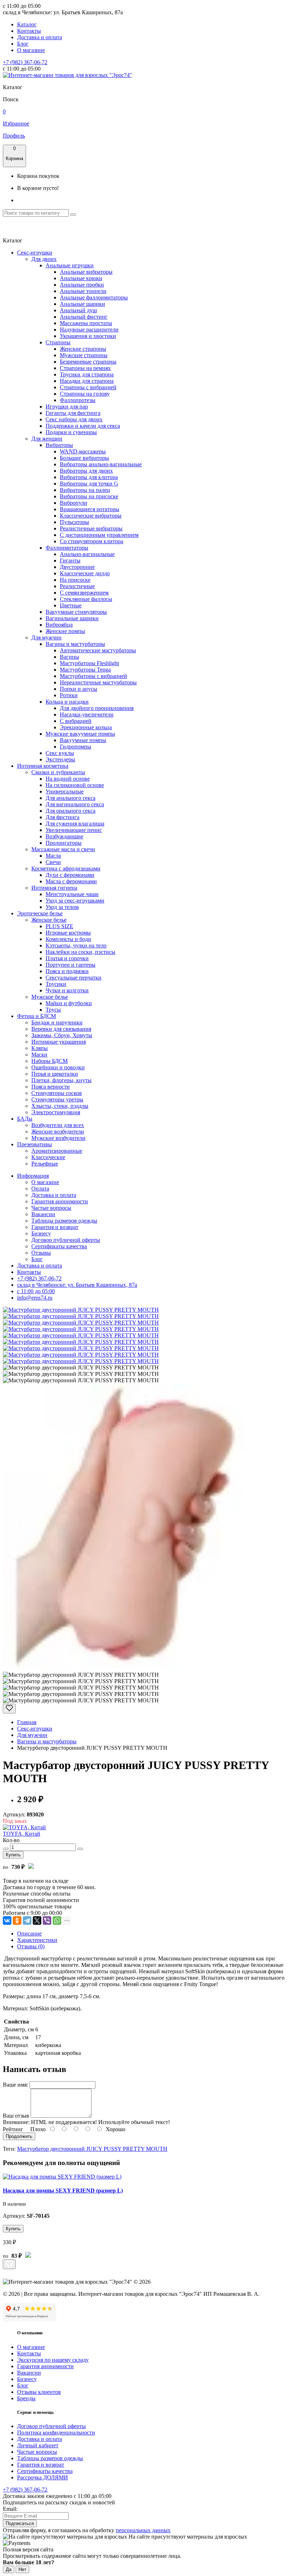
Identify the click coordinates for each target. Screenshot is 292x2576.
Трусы (53, 1010)
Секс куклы (60, 753)
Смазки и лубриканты (58, 772)
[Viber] (47, 1921)
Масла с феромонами (71, 881)
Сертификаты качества (59, 1246)
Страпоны (58, 342)
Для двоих (44, 259)
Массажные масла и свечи (63, 849)
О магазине (31, 50)
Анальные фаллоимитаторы (94, 297)
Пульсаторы (74, 522)
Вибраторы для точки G (89, 484)
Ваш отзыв (16, 2116)
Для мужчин (46, 637)
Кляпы (40, 1048)
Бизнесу (41, 1233)
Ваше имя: (15, 2085)
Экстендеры (60, 759)
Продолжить (19, 2136)
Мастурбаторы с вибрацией (93, 676)
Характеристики (37, 1940)
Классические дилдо (85, 573)
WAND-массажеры (83, 451)
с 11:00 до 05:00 (36, 1291)
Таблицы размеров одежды (64, 1221)
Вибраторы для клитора (89, 477)
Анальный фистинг (84, 317)
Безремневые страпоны (88, 362)
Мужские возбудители (58, 1138)
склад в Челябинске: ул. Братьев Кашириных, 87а (77, 1285)
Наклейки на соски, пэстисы (80, 952)
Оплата (40, 1189)
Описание (29, 1934)
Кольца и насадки (67, 702)
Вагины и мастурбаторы (75, 644)
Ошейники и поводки (58, 1067)
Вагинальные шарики (72, 618)
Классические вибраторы (91, 516)
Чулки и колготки (67, 990)
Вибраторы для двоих (86, 471)
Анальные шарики (82, 304)
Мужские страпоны (84, 355)
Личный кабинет (38, 2445)
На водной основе (68, 779)
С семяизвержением (84, 593)
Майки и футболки (69, 1003)
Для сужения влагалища (75, 824)
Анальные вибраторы (86, 272)
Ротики (69, 695)
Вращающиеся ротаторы (90, 509)
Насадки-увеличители (87, 714)
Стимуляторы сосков (57, 1093)
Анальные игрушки (70, 265)
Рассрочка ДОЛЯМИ (43, 2477)
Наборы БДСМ (49, 1061)
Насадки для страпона (87, 381)
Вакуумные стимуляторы (76, 612)
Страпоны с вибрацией (88, 387)
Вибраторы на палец (85, 490)
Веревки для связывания (61, 1029)
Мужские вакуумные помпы (80, 734)
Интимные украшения (59, 1042)
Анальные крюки (81, 278)
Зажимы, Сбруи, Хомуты (62, 1035)
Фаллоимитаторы (67, 548)
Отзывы (41, 1253)
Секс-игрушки (35, 253)
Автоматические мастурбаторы (98, 650)
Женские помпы (65, 631)
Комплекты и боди (68, 939)
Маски (39, 1055)
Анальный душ (78, 310)
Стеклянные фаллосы (86, 599)
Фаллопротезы (78, 400)
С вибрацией (76, 721)
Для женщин (47, 439)
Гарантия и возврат (55, 1227)
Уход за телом (62, 907)
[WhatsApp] (57, 1921)
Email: (10, 2509)
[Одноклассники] (17, 1921)
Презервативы (35, 1144)
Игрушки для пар (67, 407)
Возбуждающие (64, 836)
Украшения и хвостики (88, 336)
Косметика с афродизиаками (66, 868)
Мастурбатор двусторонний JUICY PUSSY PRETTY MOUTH (92, 2149)
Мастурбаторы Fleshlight (89, 663)
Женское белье (49, 920)
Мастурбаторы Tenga (85, 670)
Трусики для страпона (87, 374)
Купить (13, 1855)
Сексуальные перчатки (74, 978)
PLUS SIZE (59, 926)
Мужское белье (50, 997)
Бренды (26, 2398)
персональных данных (143, 2530)
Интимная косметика (43, 766)
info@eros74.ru (35, 1298)
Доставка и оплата (40, 37)
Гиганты (70, 561)
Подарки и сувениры (71, 432)
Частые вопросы (51, 1208)
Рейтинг (13, 2129)
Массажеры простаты (86, 323)
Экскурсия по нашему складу (53, 2360)
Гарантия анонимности (60, 1201)
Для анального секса (71, 798)
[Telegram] (27, 1921)
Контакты (29, 31)
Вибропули (74, 503)
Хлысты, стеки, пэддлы (60, 1106)
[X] (37, 1921)
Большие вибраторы (84, 458)
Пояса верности (51, 1087)
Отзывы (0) (31, 1946)
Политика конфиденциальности (56, 2433)
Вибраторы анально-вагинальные (101, 464)
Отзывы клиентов (39, 2392)
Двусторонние (77, 567)
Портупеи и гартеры (71, 965)
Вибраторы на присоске (89, 496)
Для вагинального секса (75, 804)
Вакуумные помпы (83, 740)
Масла (53, 856)
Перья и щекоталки (55, 1074)
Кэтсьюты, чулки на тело (76, 945)
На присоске (75, 580)
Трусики (56, 984)
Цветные (71, 605)
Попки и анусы (79, 689)
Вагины (69, 657)
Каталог (27, 24)
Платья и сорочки (67, 958)
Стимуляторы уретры (57, 1099)
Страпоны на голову (85, 394)
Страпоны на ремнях (85, 368)
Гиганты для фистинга (73, 413)
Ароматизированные (57, 1151)
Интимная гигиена (54, 888)
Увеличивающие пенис (74, 830)
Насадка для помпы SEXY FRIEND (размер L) (63, 2191)
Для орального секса (71, 811)
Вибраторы (59, 445)
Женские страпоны (83, 349)
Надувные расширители (89, 330)
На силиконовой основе (75, 785)
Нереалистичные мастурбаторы (98, 682)
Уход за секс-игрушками (75, 901)
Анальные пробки (82, 285)
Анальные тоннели (83, 291)
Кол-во (11, 1840)
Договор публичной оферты (66, 1240)
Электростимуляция (56, 1112)
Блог (23, 44)
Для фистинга (62, 817)
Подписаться (20, 2523)
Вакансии (43, 1214)
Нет (22, 2569)
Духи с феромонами (70, 875)
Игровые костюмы (68, 933)
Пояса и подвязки (67, 971)
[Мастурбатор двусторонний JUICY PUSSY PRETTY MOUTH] (81, 1310)
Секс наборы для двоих (74, 419)
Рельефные (45, 1164)
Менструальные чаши (72, 894)
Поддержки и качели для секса (83, 426)
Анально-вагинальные (87, 554)
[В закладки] (9, 1709)
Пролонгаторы (64, 843)
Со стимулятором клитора (92, 541)
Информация (33, 1176)
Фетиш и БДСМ (36, 1016)
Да (9, 2569)
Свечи (53, 862)
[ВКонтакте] (7, 1921)
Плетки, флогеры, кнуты (61, 1080)
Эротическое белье (40, 913)
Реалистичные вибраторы (91, 528)
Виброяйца (59, 625)
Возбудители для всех (58, 1125)
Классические (48, 1157)
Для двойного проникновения (97, 708)
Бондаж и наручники (57, 1022)
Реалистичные (77, 586)
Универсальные (65, 791)
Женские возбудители (58, 1132)
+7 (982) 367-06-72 (25, 62)
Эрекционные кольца (86, 727)
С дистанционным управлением (99, 535)
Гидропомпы (75, 747)
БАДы (25, 1119)
